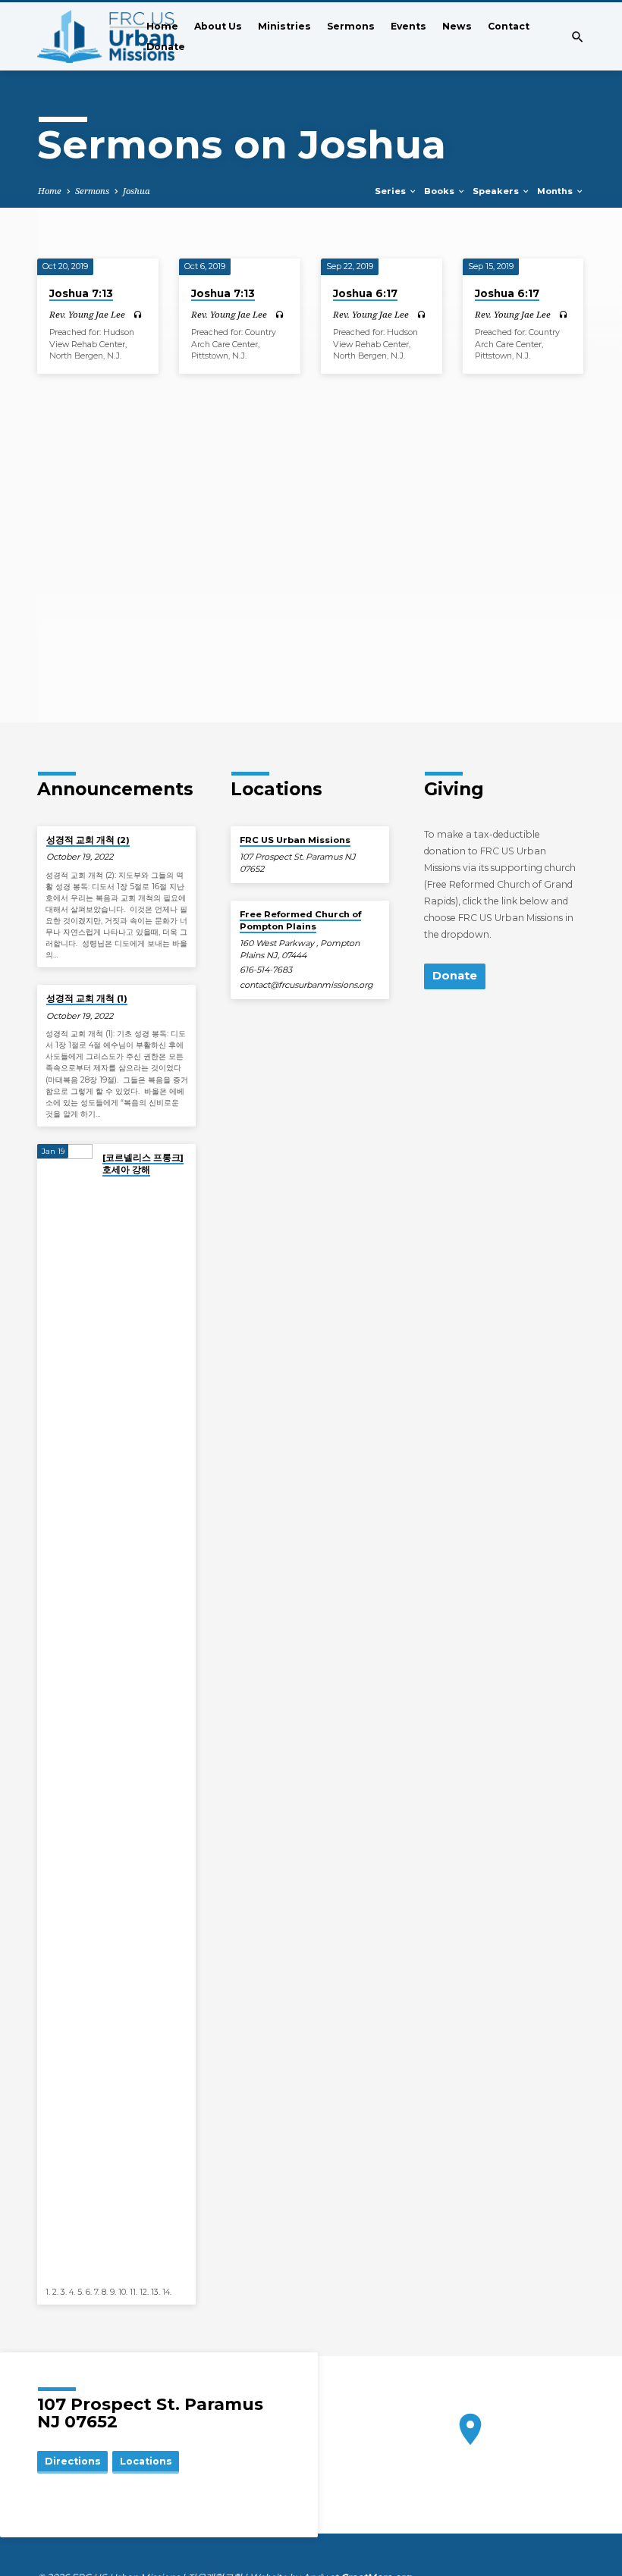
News (457, 26)
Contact (509, 26)
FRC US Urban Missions (295, 840)
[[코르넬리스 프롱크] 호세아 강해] (65, 1713)
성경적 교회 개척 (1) (87, 998)
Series (391, 191)
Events (408, 26)
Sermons (351, 26)
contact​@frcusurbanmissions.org (306, 985)
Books (440, 191)
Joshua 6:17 (365, 293)
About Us (218, 26)
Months (556, 191)
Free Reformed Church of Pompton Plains (300, 920)
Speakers (497, 191)
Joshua (137, 191)
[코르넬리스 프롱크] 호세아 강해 (143, 1164)
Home (162, 26)
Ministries (284, 26)
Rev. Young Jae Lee (87, 314)
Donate (166, 47)
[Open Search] (578, 37)
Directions (73, 2461)
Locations (146, 2461)
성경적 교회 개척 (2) (88, 840)
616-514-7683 (266, 970)
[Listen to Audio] (138, 315)
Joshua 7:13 (81, 293)
